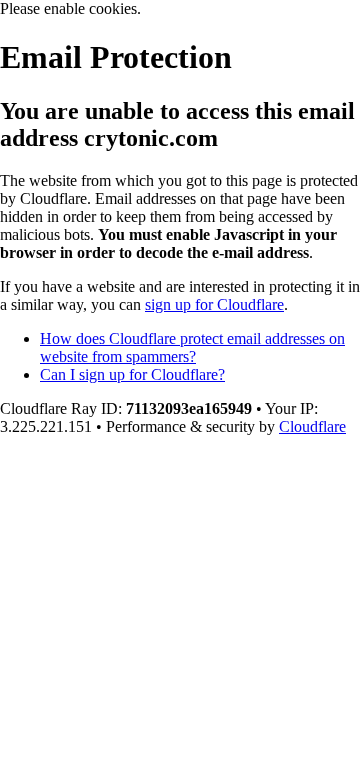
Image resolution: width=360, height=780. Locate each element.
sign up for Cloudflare (214, 304)
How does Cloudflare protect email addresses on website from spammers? (192, 347)
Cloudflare (312, 426)
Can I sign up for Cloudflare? (132, 374)
